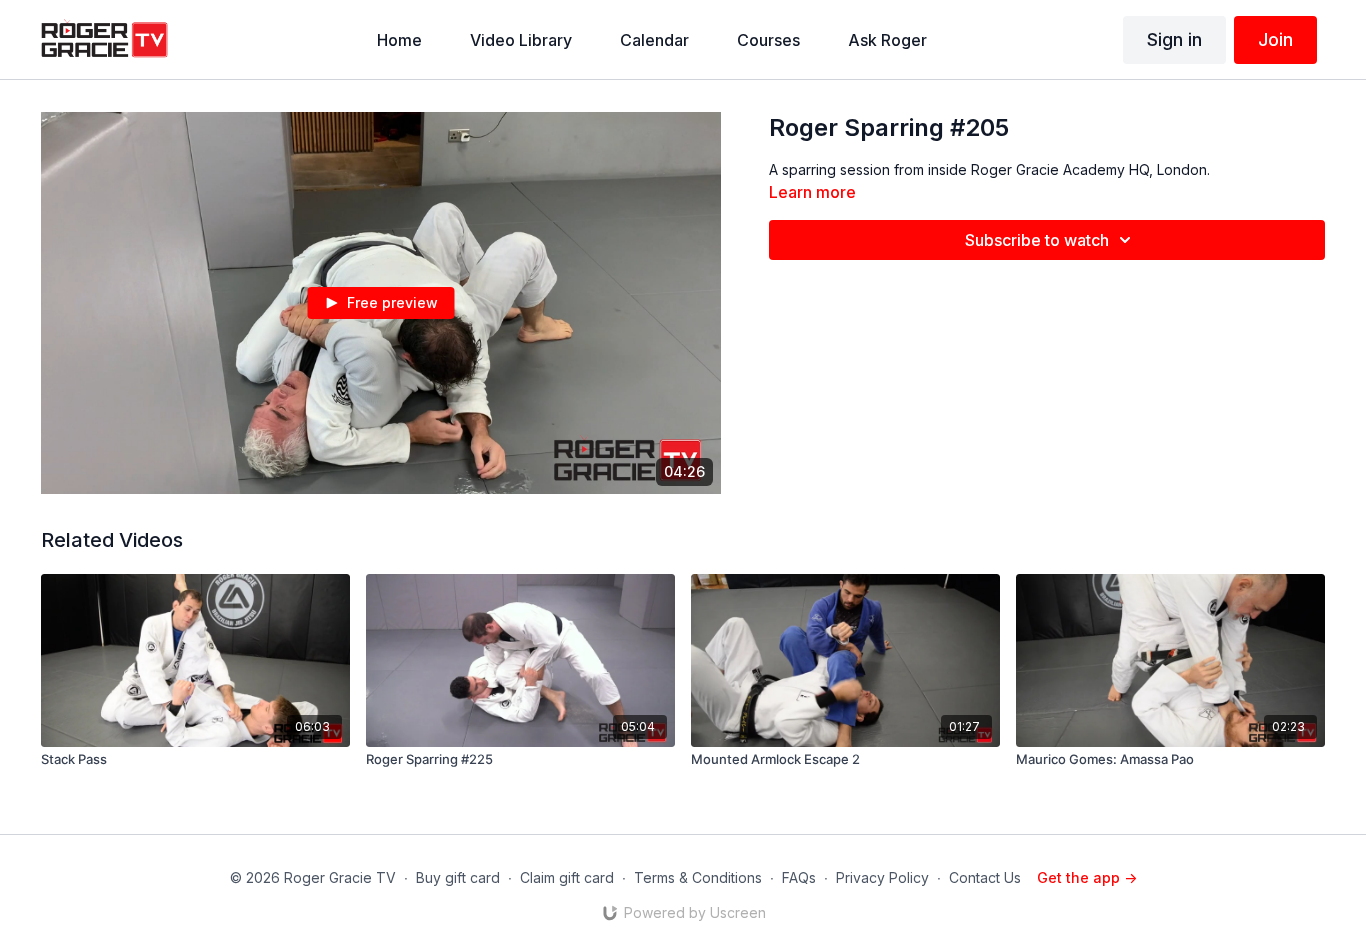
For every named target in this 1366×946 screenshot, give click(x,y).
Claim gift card (567, 877)
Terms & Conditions (698, 877)
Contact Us (985, 877)
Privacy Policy (882, 877)
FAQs (799, 877)
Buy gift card (458, 877)
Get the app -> (1087, 877)
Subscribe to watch (1037, 240)
